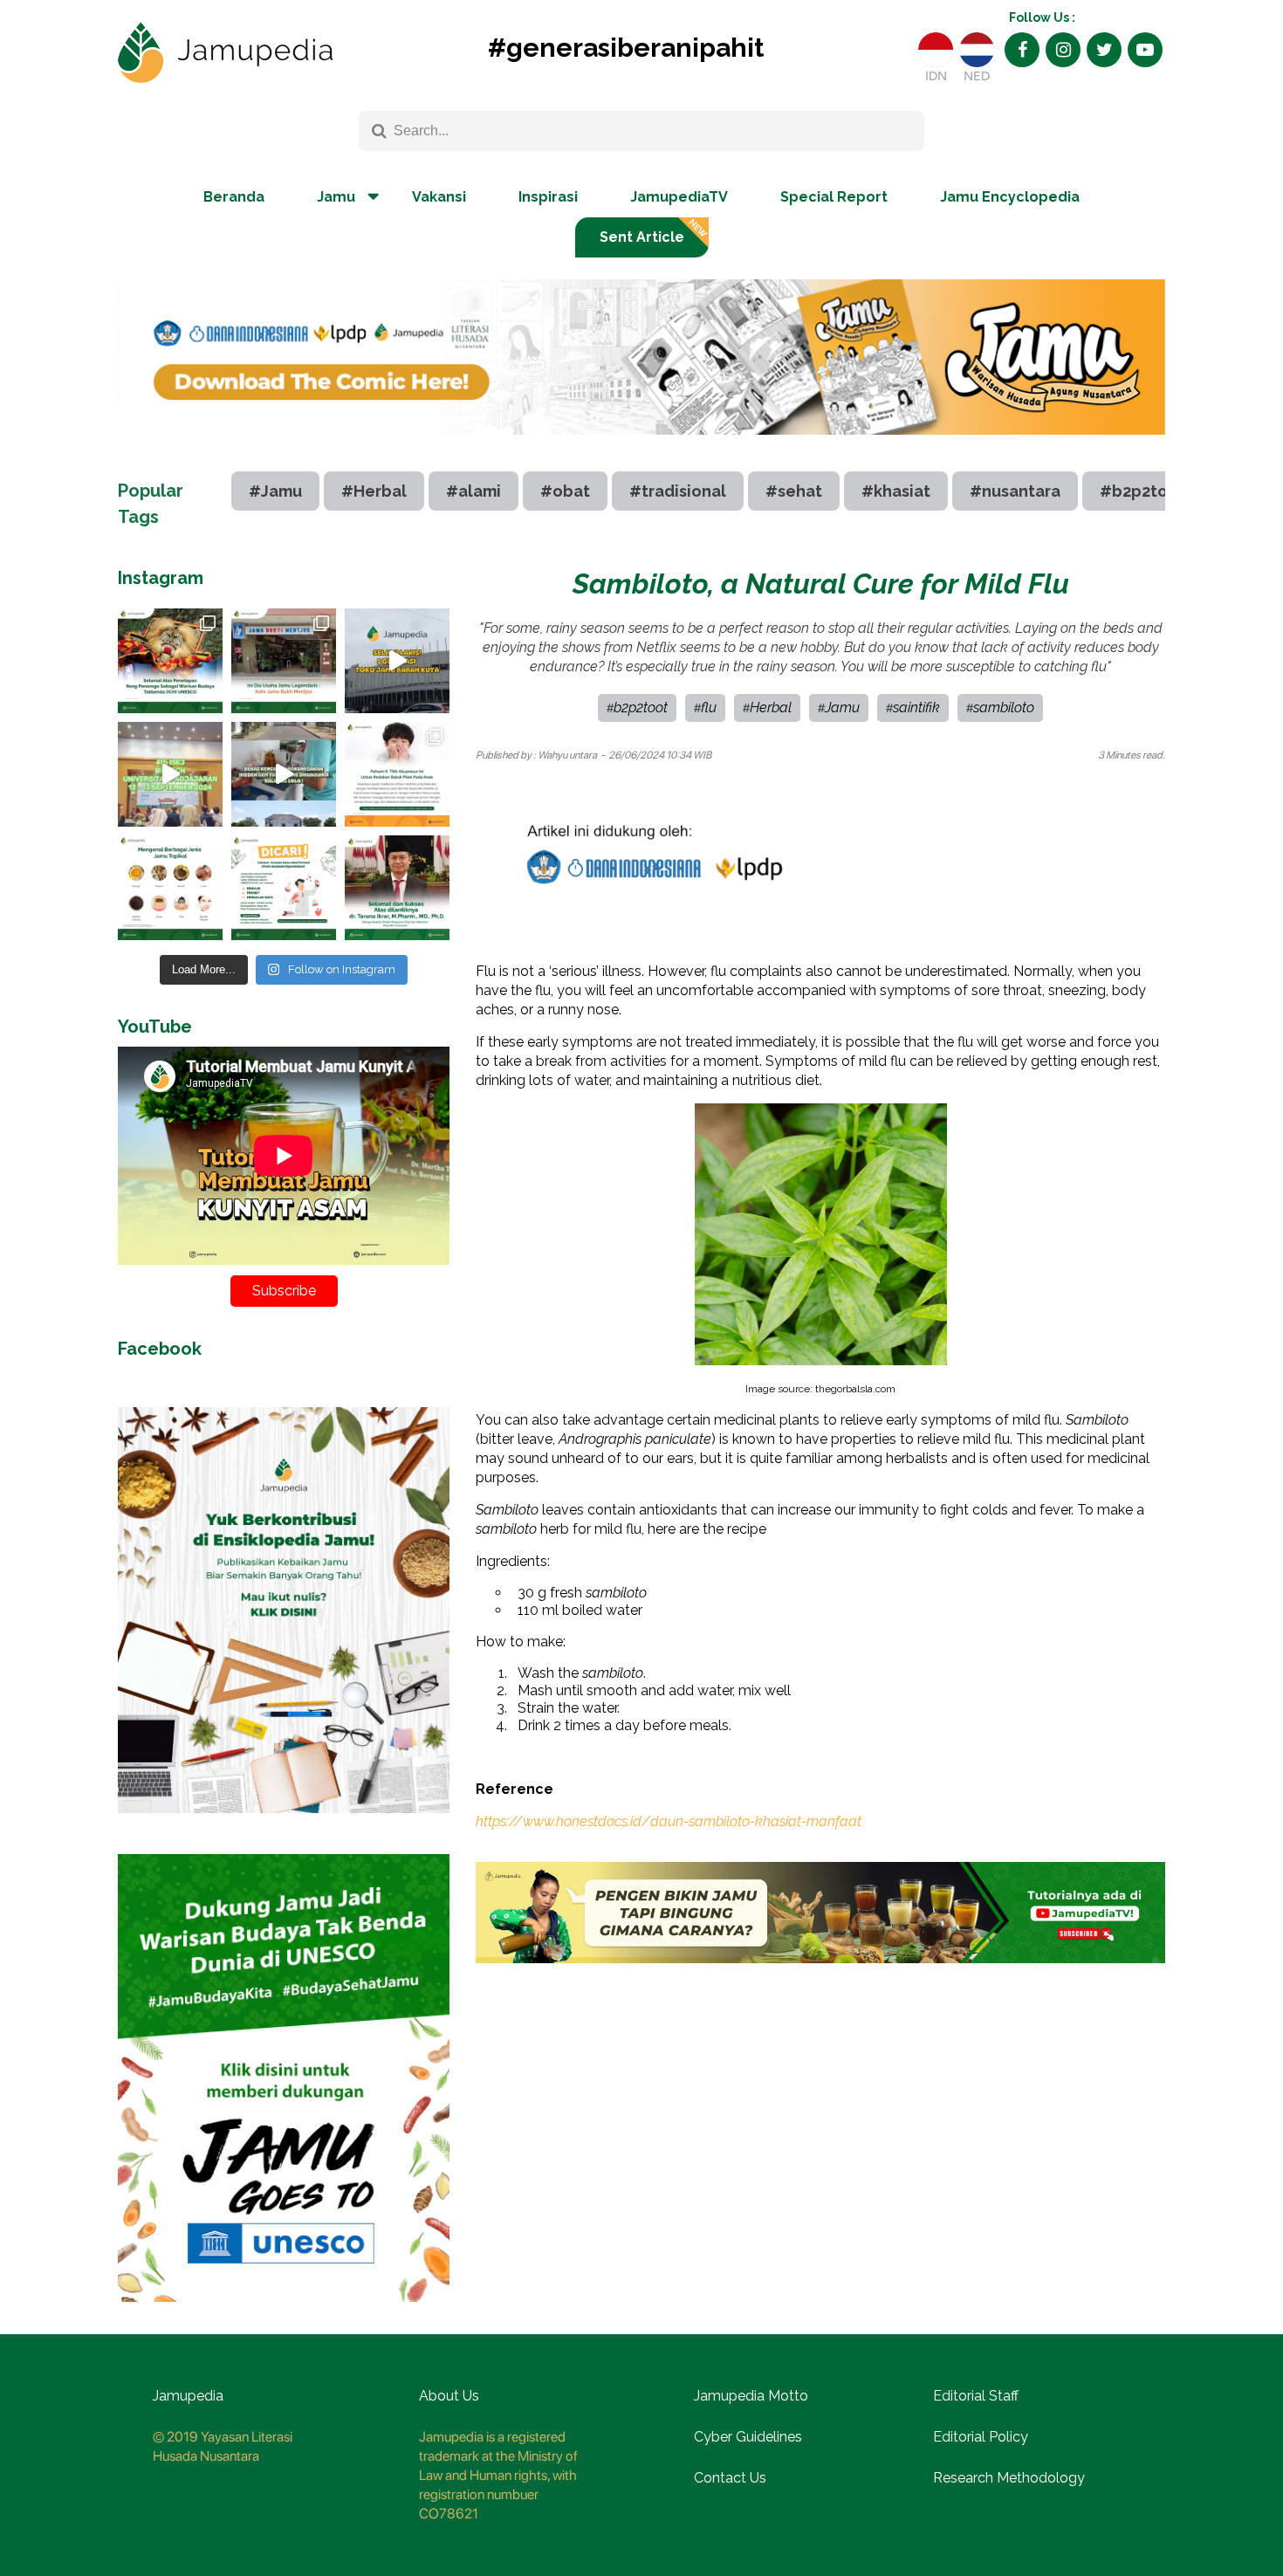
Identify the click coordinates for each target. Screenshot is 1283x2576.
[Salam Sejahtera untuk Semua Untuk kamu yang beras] (284, 888)
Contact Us (730, 2478)
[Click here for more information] (641, 448)
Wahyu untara (567, 755)
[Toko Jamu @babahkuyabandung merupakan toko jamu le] (397, 661)
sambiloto (1004, 708)
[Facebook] (1022, 50)
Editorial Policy (981, 2437)
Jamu (842, 708)
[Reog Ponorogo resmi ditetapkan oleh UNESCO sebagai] (170, 661)
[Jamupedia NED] (977, 50)
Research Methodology (1009, 2478)
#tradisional (678, 491)
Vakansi (439, 197)
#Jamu (275, 491)
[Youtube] (1145, 50)
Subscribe (284, 1291)
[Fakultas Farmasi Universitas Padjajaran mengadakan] (170, 774)
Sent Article (642, 237)
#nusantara (1015, 491)
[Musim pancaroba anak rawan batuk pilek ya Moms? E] (397, 774)
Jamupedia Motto (751, 2396)
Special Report (834, 197)
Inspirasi (548, 197)
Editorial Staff (976, 2396)
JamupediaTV (679, 197)
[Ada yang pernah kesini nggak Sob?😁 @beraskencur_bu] (284, 774)
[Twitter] (1104, 50)
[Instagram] (1063, 50)
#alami (473, 491)
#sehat (794, 491)
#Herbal (374, 491)
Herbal (771, 708)
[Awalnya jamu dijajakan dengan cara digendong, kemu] (284, 661)
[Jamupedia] (225, 53)
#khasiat (896, 491)
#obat (565, 491)
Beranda (234, 197)
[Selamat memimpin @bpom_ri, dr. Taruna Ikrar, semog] (397, 888)
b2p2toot (641, 708)
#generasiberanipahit (626, 48)
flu (709, 708)
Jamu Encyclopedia (1010, 197)
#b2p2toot (1142, 491)
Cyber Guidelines (748, 2437)
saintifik (916, 708)
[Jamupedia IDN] (936, 50)
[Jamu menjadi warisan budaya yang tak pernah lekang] (170, 888)
